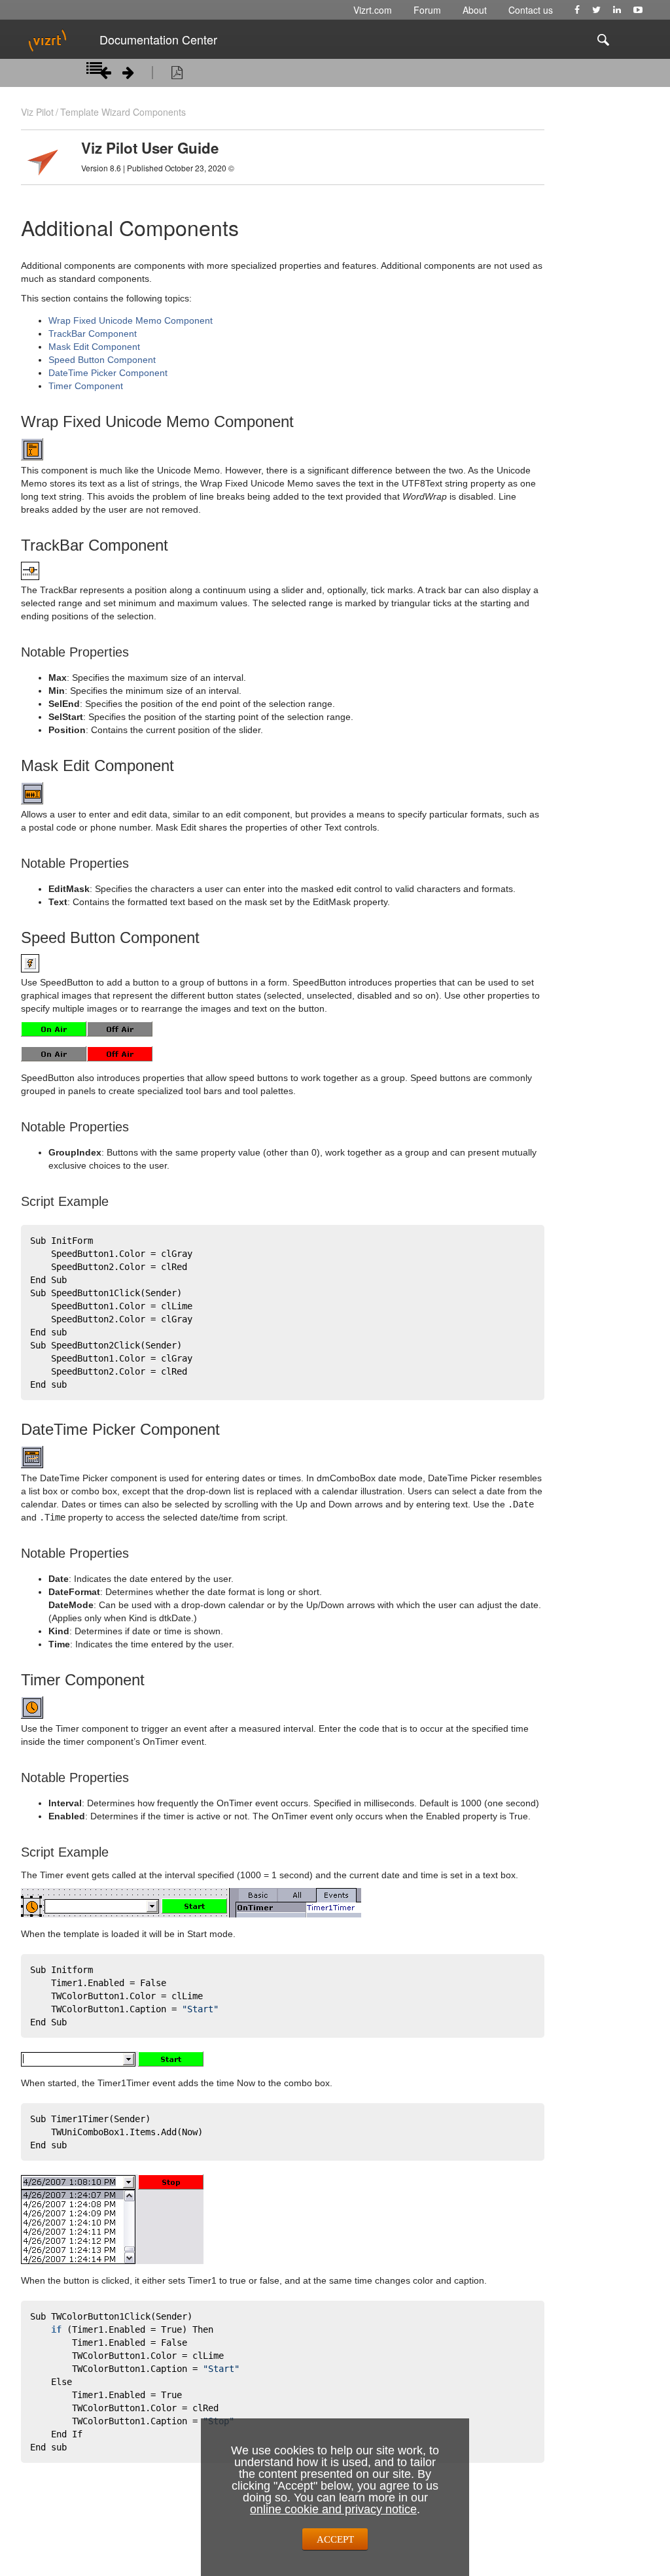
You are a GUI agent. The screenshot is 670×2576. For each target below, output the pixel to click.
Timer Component (86, 386)
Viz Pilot (37, 112)
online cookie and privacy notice (333, 2509)
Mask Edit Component (94, 347)
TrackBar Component (93, 334)
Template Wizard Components (123, 112)
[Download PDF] (177, 75)
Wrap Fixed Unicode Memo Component (131, 320)
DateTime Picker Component (108, 373)
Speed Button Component (102, 360)
